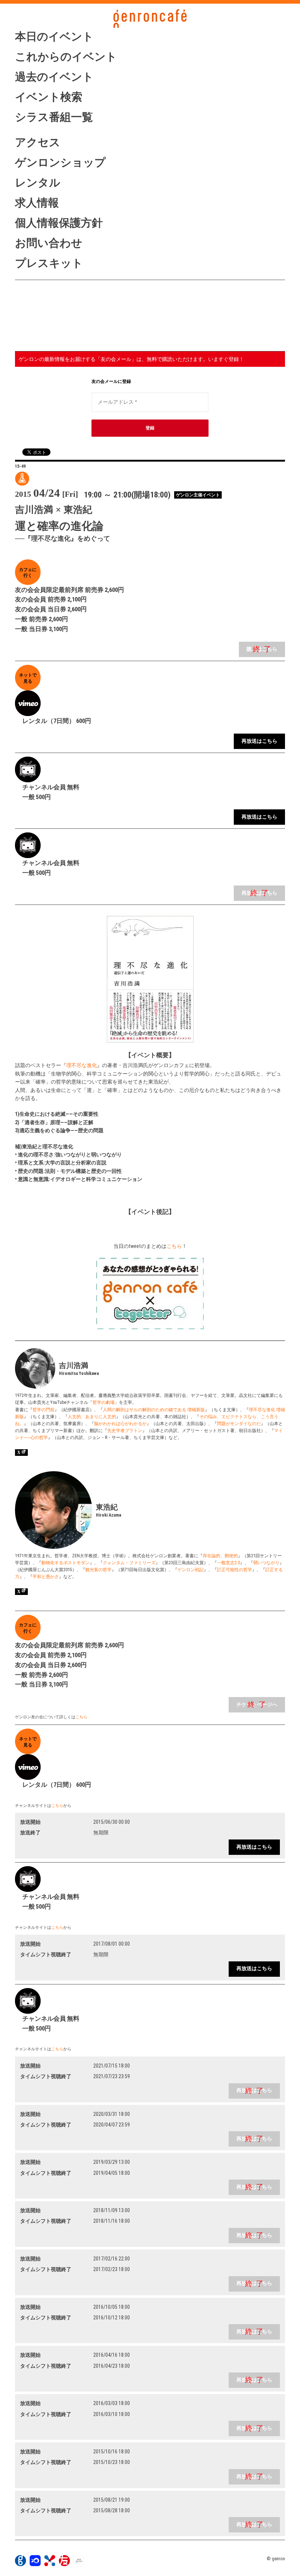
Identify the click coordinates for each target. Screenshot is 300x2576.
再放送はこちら (259, 741)
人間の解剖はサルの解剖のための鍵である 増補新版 (154, 1410)
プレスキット (49, 263)
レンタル (38, 182)
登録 (150, 428)
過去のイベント (54, 77)
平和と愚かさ (46, 1577)
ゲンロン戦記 (191, 1570)
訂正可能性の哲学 (235, 1570)
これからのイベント (66, 57)
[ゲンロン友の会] (64, 2564)
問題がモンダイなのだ (239, 1424)
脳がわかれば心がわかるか (120, 1424)
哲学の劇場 (104, 1402)
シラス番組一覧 (54, 117)
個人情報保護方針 (59, 223)
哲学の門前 (44, 1410)
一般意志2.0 (228, 1563)
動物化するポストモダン (65, 1563)
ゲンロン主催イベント (198, 495)
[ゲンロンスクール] (50, 2564)
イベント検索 (49, 97)
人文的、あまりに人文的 (92, 1417)
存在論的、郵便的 (220, 1556)
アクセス (38, 142)
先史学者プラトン (125, 1431)
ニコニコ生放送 (54, 323)
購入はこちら (262, 649)
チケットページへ (257, 1705)
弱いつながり (266, 1563)
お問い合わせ (49, 243)
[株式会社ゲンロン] (20, 2564)
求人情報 (37, 203)
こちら (174, 1246)
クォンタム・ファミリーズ (129, 1563)
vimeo (54, 338)
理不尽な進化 (82, 1065)
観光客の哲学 (98, 1570)
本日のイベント (54, 36)
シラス (54, 308)
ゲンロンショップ (60, 162)
